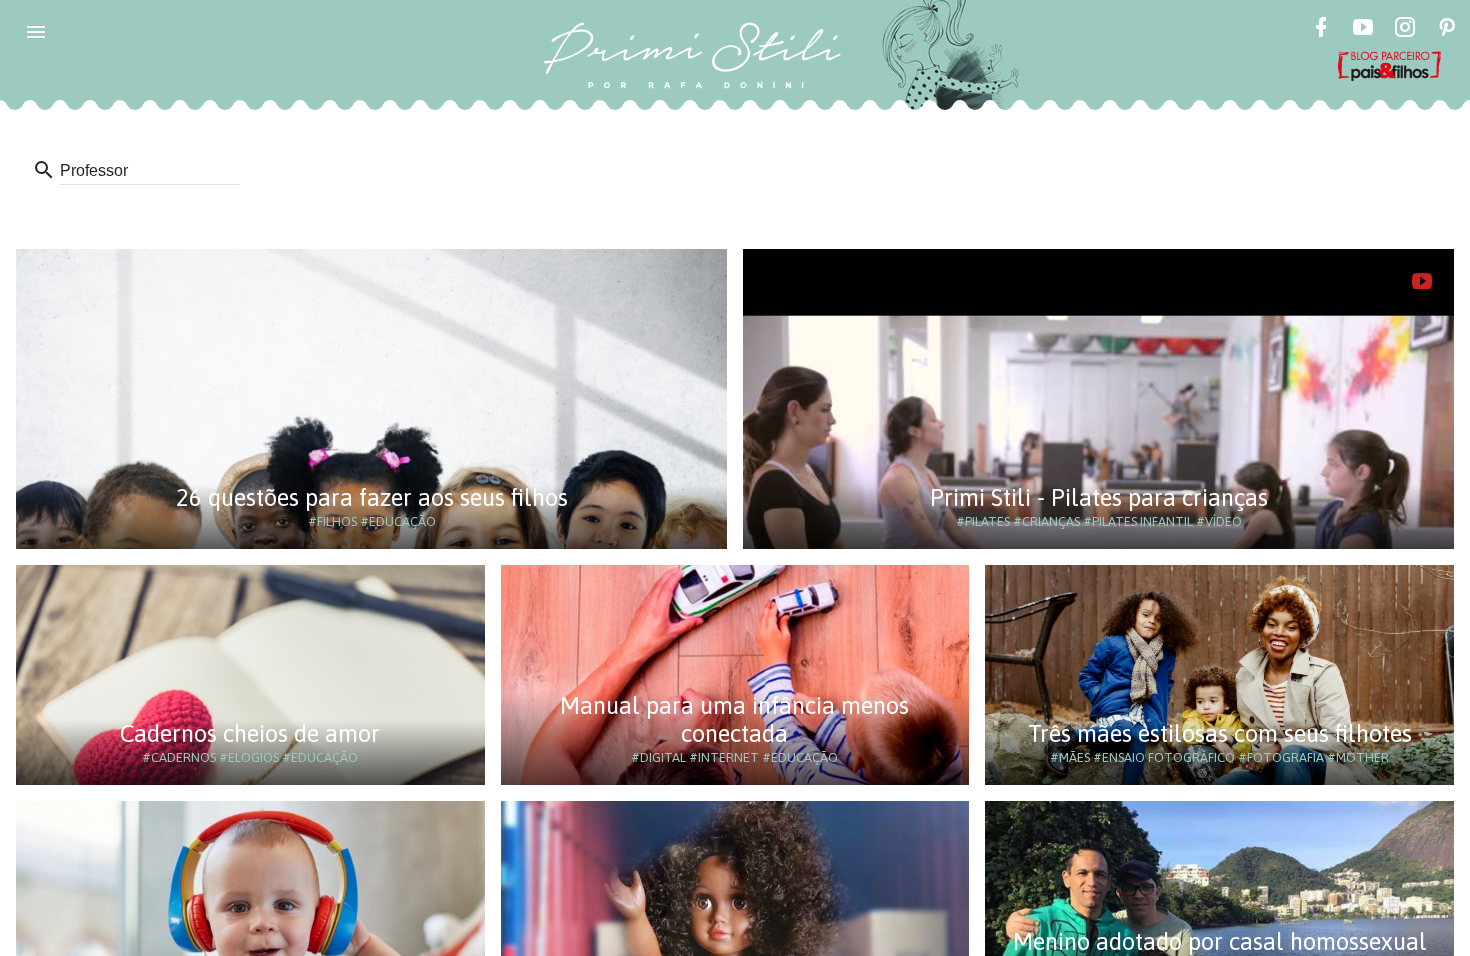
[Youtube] (1363, 30)
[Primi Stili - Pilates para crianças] (1422, 281)
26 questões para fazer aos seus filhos (372, 497)
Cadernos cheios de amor (250, 733)
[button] (36, 32)
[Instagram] (1405, 30)
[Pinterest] (1447, 30)
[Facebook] (1321, 30)
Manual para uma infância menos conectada (734, 719)
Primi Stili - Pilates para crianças (1099, 497)
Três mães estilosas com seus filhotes (1220, 733)
